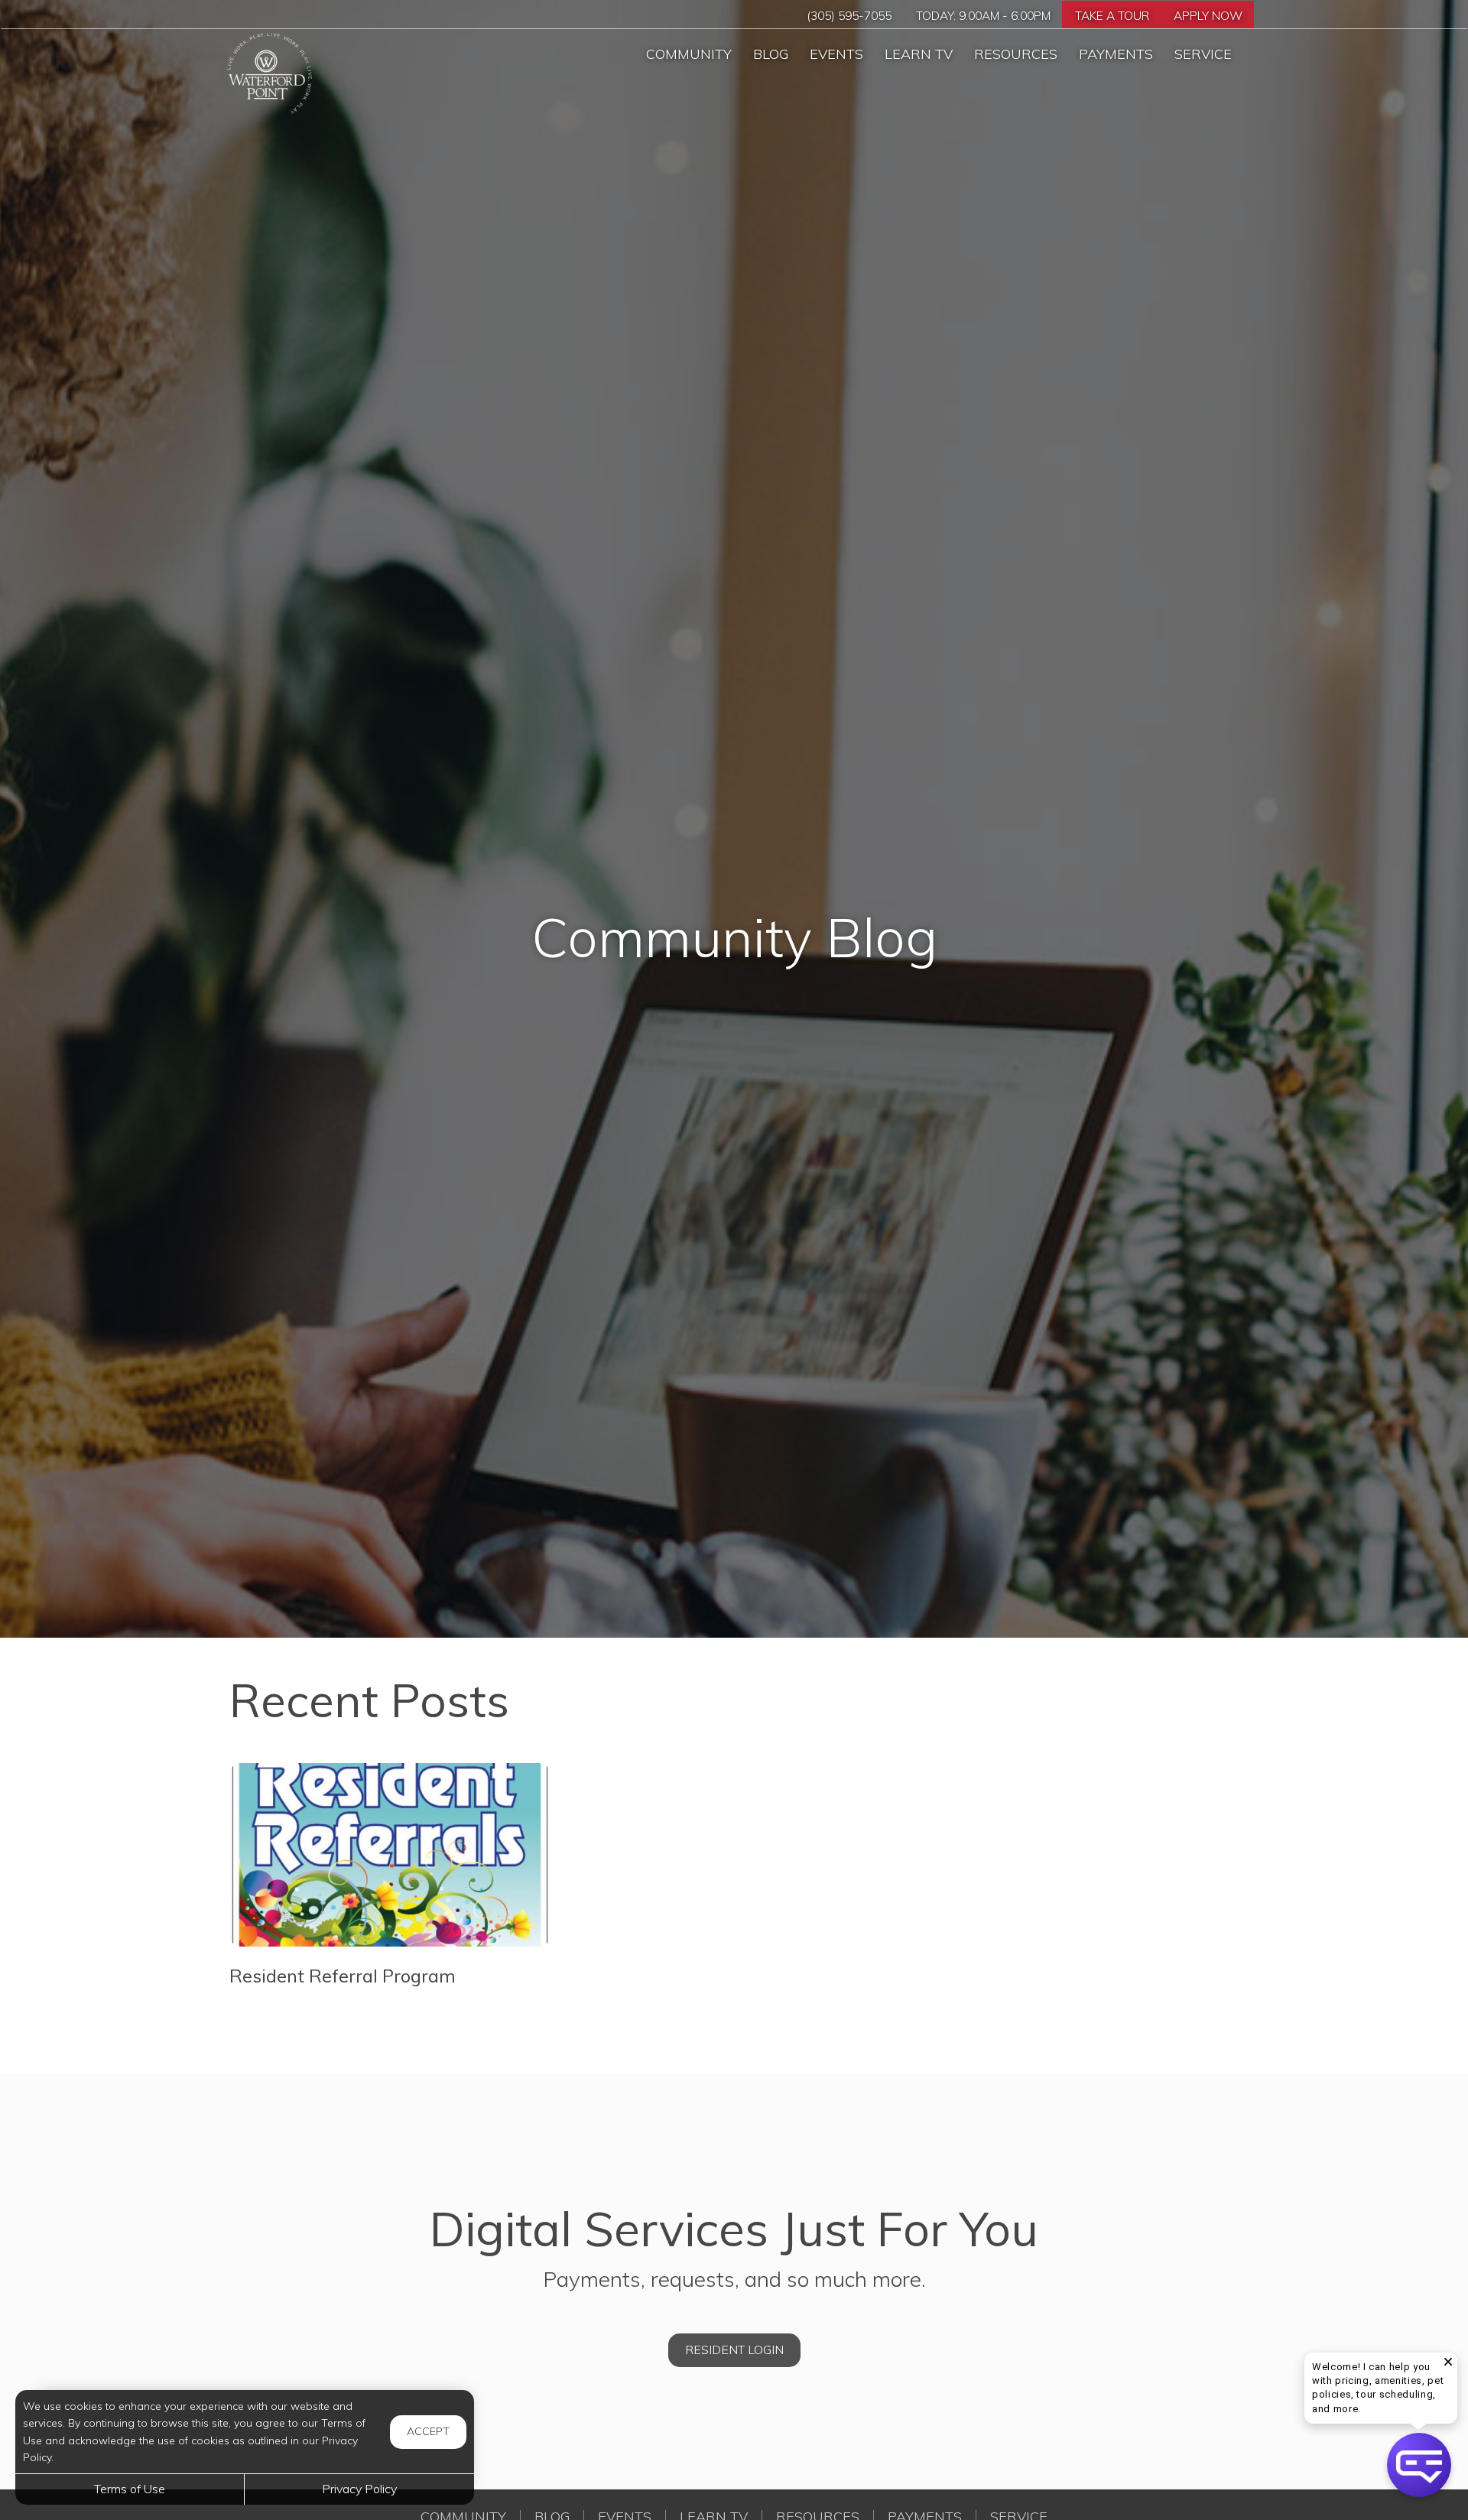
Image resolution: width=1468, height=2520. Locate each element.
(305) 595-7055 (849, 16)
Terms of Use (130, 2489)
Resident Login (734, 2350)
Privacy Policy (359, 2489)
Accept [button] (428, 2431)
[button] (1448, 2362)
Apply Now (1208, 16)
